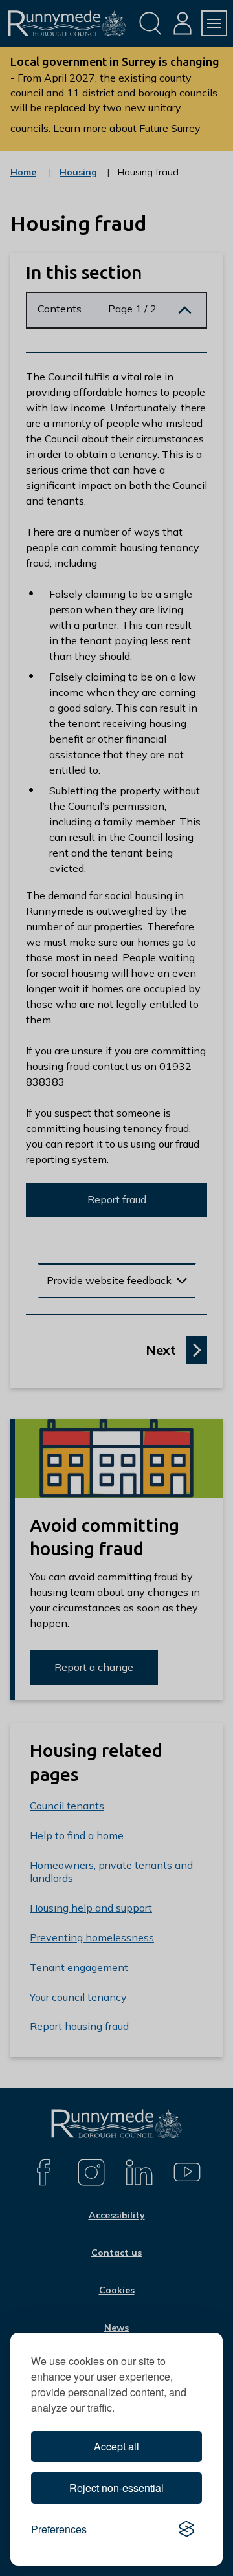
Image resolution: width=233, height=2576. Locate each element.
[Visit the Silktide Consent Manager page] (186, 2529)
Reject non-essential (116, 2488)
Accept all (116, 2446)
